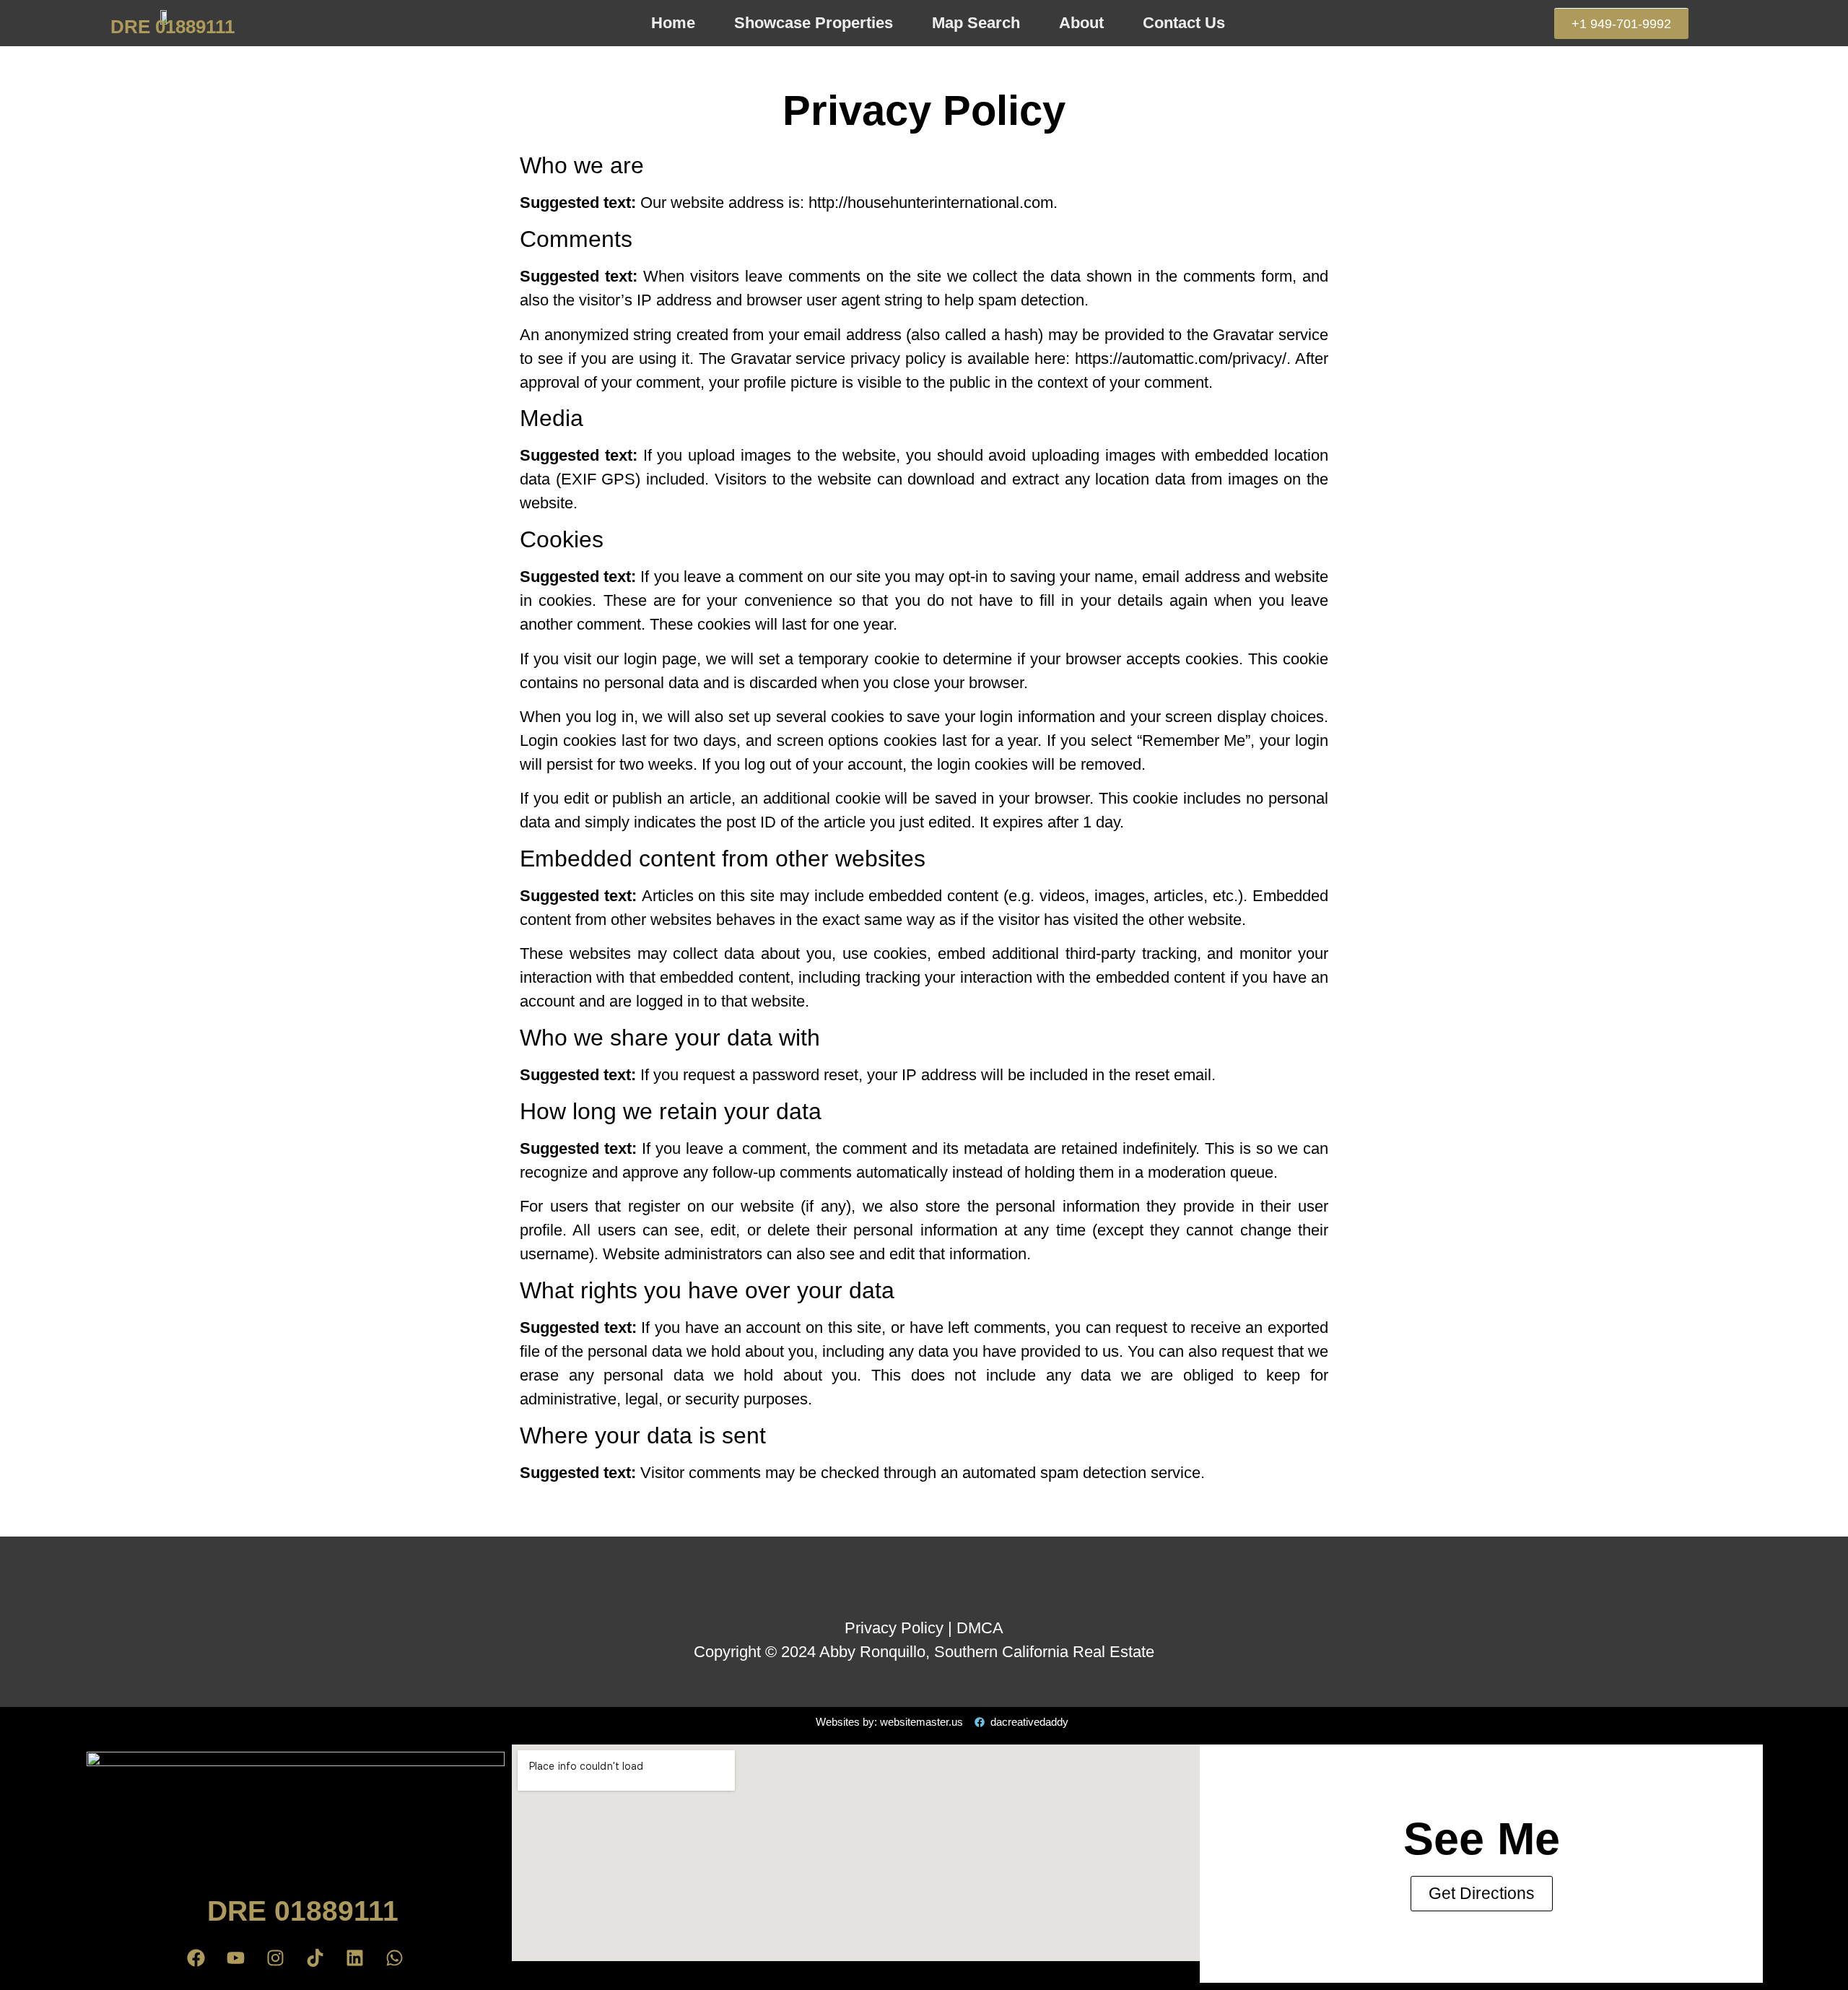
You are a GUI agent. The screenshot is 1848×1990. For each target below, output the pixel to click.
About (1081, 23)
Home (673, 23)
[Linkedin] (355, 1958)
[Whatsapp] (395, 1958)
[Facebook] (196, 1958)
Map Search (976, 23)
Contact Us (1184, 23)
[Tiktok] (315, 1958)
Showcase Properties (814, 23)
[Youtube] (236, 1958)
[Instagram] (276, 1958)
